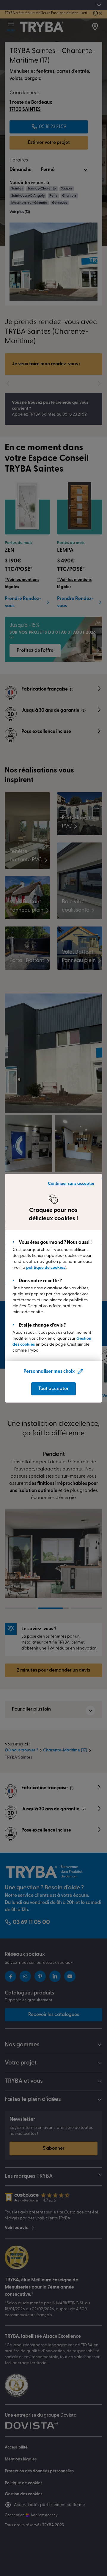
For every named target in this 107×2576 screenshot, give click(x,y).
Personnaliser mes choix (49, 1372)
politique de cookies (46, 1268)
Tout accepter (53, 1389)
